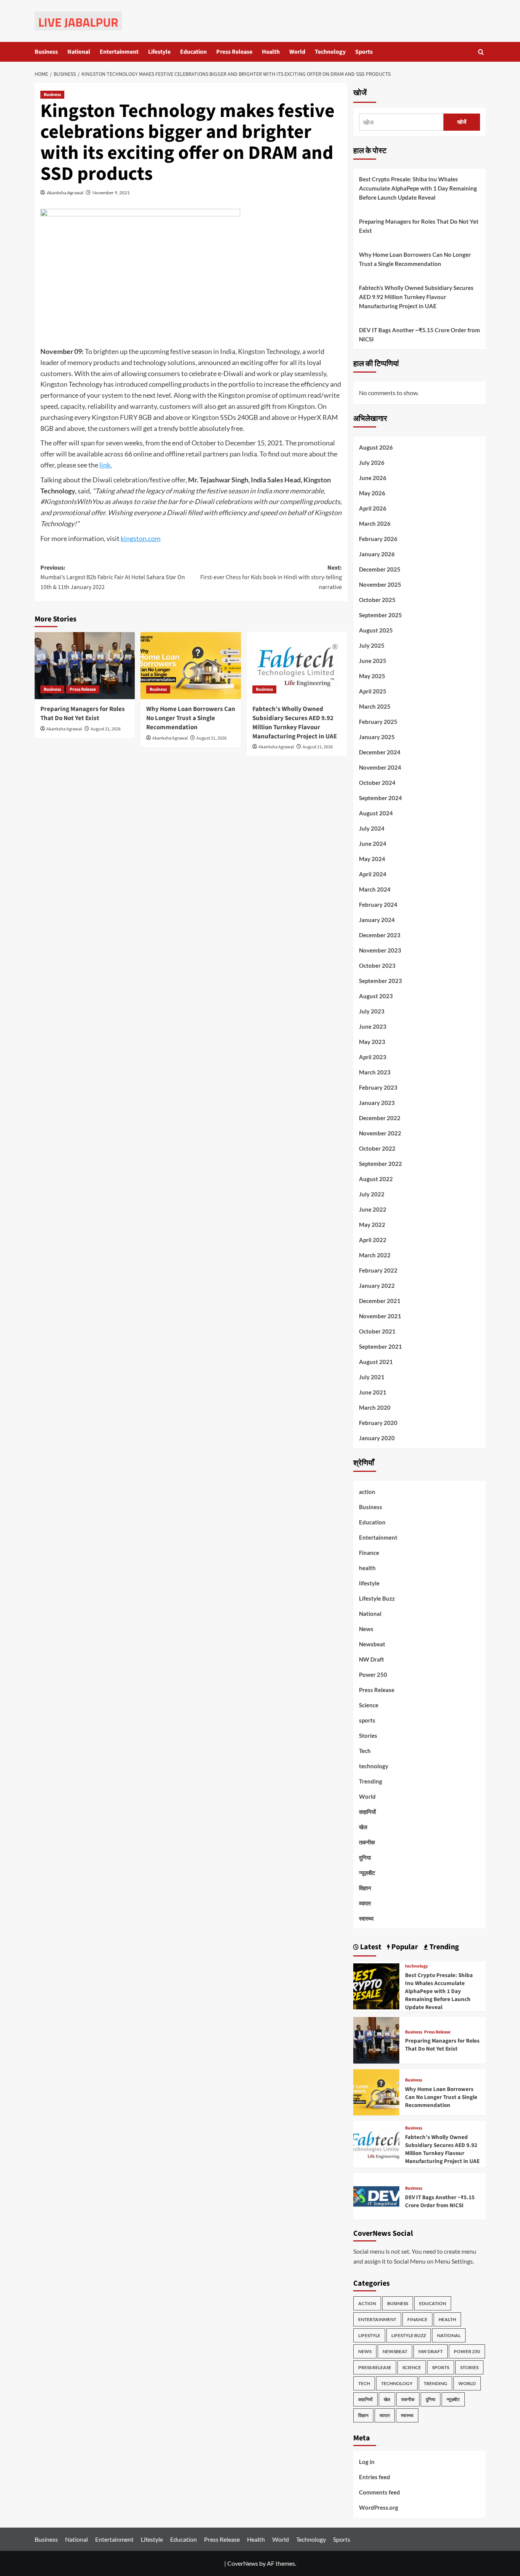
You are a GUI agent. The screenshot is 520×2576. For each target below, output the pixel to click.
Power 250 (373, 1675)
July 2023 (372, 1011)
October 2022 (377, 1148)
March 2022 (375, 1255)
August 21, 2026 (106, 729)
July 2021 (372, 1377)
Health (271, 52)
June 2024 (373, 844)
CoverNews (243, 2563)
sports (367, 1720)
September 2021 (380, 1346)
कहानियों (367, 1812)
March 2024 (375, 889)
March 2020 (375, 1407)
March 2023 (375, 1072)
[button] (481, 52)
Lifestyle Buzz (377, 1598)
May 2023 (372, 1042)
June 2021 (373, 1392)
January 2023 (377, 1103)
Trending (371, 1781)
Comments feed (380, 2492)
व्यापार (365, 1903)
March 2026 (375, 524)
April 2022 (373, 1240)
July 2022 (372, 1194)
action (367, 1492)
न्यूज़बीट (367, 1873)
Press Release (234, 52)
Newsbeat (372, 1644)
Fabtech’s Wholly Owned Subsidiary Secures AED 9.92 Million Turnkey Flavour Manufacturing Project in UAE (295, 723)
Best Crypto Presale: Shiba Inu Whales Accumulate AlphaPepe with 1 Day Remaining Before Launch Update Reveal (418, 188)
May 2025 (372, 676)
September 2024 (380, 798)
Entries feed (375, 2477)
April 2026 (373, 508)
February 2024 (378, 905)
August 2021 (376, 1362)
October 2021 (377, 1331)
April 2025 (373, 691)
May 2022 (372, 1225)
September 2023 (380, 981)
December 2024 (380, 752)
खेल (363, 1827)
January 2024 (377, 920)
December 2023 (380, 935)
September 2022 (380, 1164)
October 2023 (377, 965)
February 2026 (378, 539)
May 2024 (372, 859)
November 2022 (380, 1133)
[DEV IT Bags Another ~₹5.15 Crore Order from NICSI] (376, 2196)
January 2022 (377, 1286)
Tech (365, 1751)
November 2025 (380, 584)
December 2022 (380, 1118)
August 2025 (376, 630)
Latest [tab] (370, 1947)
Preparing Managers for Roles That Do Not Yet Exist (83, 714)
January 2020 (377, 1438)
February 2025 (378, 722)
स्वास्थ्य (366, 1918)
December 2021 (380, 1301)
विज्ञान (365, 1888)
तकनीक (367, 1842)
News (366, 1629)
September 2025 (380, 615)
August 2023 (376, 996)
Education (193, 52)
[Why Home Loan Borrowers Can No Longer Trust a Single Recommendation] (191, 666)
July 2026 (372, 463)
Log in (367, 2462)
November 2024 (380, 767)
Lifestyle (159, 52)
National (79, 52)
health (367, 1568)
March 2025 (375, 706)
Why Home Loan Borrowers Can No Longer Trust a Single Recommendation (191, 718)
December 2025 (380, 569)
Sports (364, 52)
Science (369, 1705)
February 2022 (378, 1270)
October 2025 (377, 600)
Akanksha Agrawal (65, 193)
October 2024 (377, 783)
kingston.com (141, 538)
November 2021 (380, 1316)
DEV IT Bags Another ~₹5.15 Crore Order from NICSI (420, 335)
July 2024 (372, 828)
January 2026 (377, 554)
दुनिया (365, 1857)
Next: (271, 577)
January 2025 (377, 737)
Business (46, 52)
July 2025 (372, 645)
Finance (369, 1553)
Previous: (113, 577)
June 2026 (373, 478)
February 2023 (378, 1087)
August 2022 (376, 1179)
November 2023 (380, 950)
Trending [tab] (443, 1947)
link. (106, 465)
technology (374, 1766)
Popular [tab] (404, 1947)
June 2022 (373, 1209)
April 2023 (373, 1057)
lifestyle (369, 1583)
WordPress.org (379, 2507)
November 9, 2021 (111, 193)
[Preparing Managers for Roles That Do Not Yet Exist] (85, 666)
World (297, 52)
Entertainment (119, 52)
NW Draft (372, 1659)
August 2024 (376, 813)
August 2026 (376, 447)
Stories (368, 1735)
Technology (330, 52)
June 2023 (373, 1026)
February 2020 (378, 1423)
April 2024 (373, 874)
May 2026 (372, 493)
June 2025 (373, 661)
